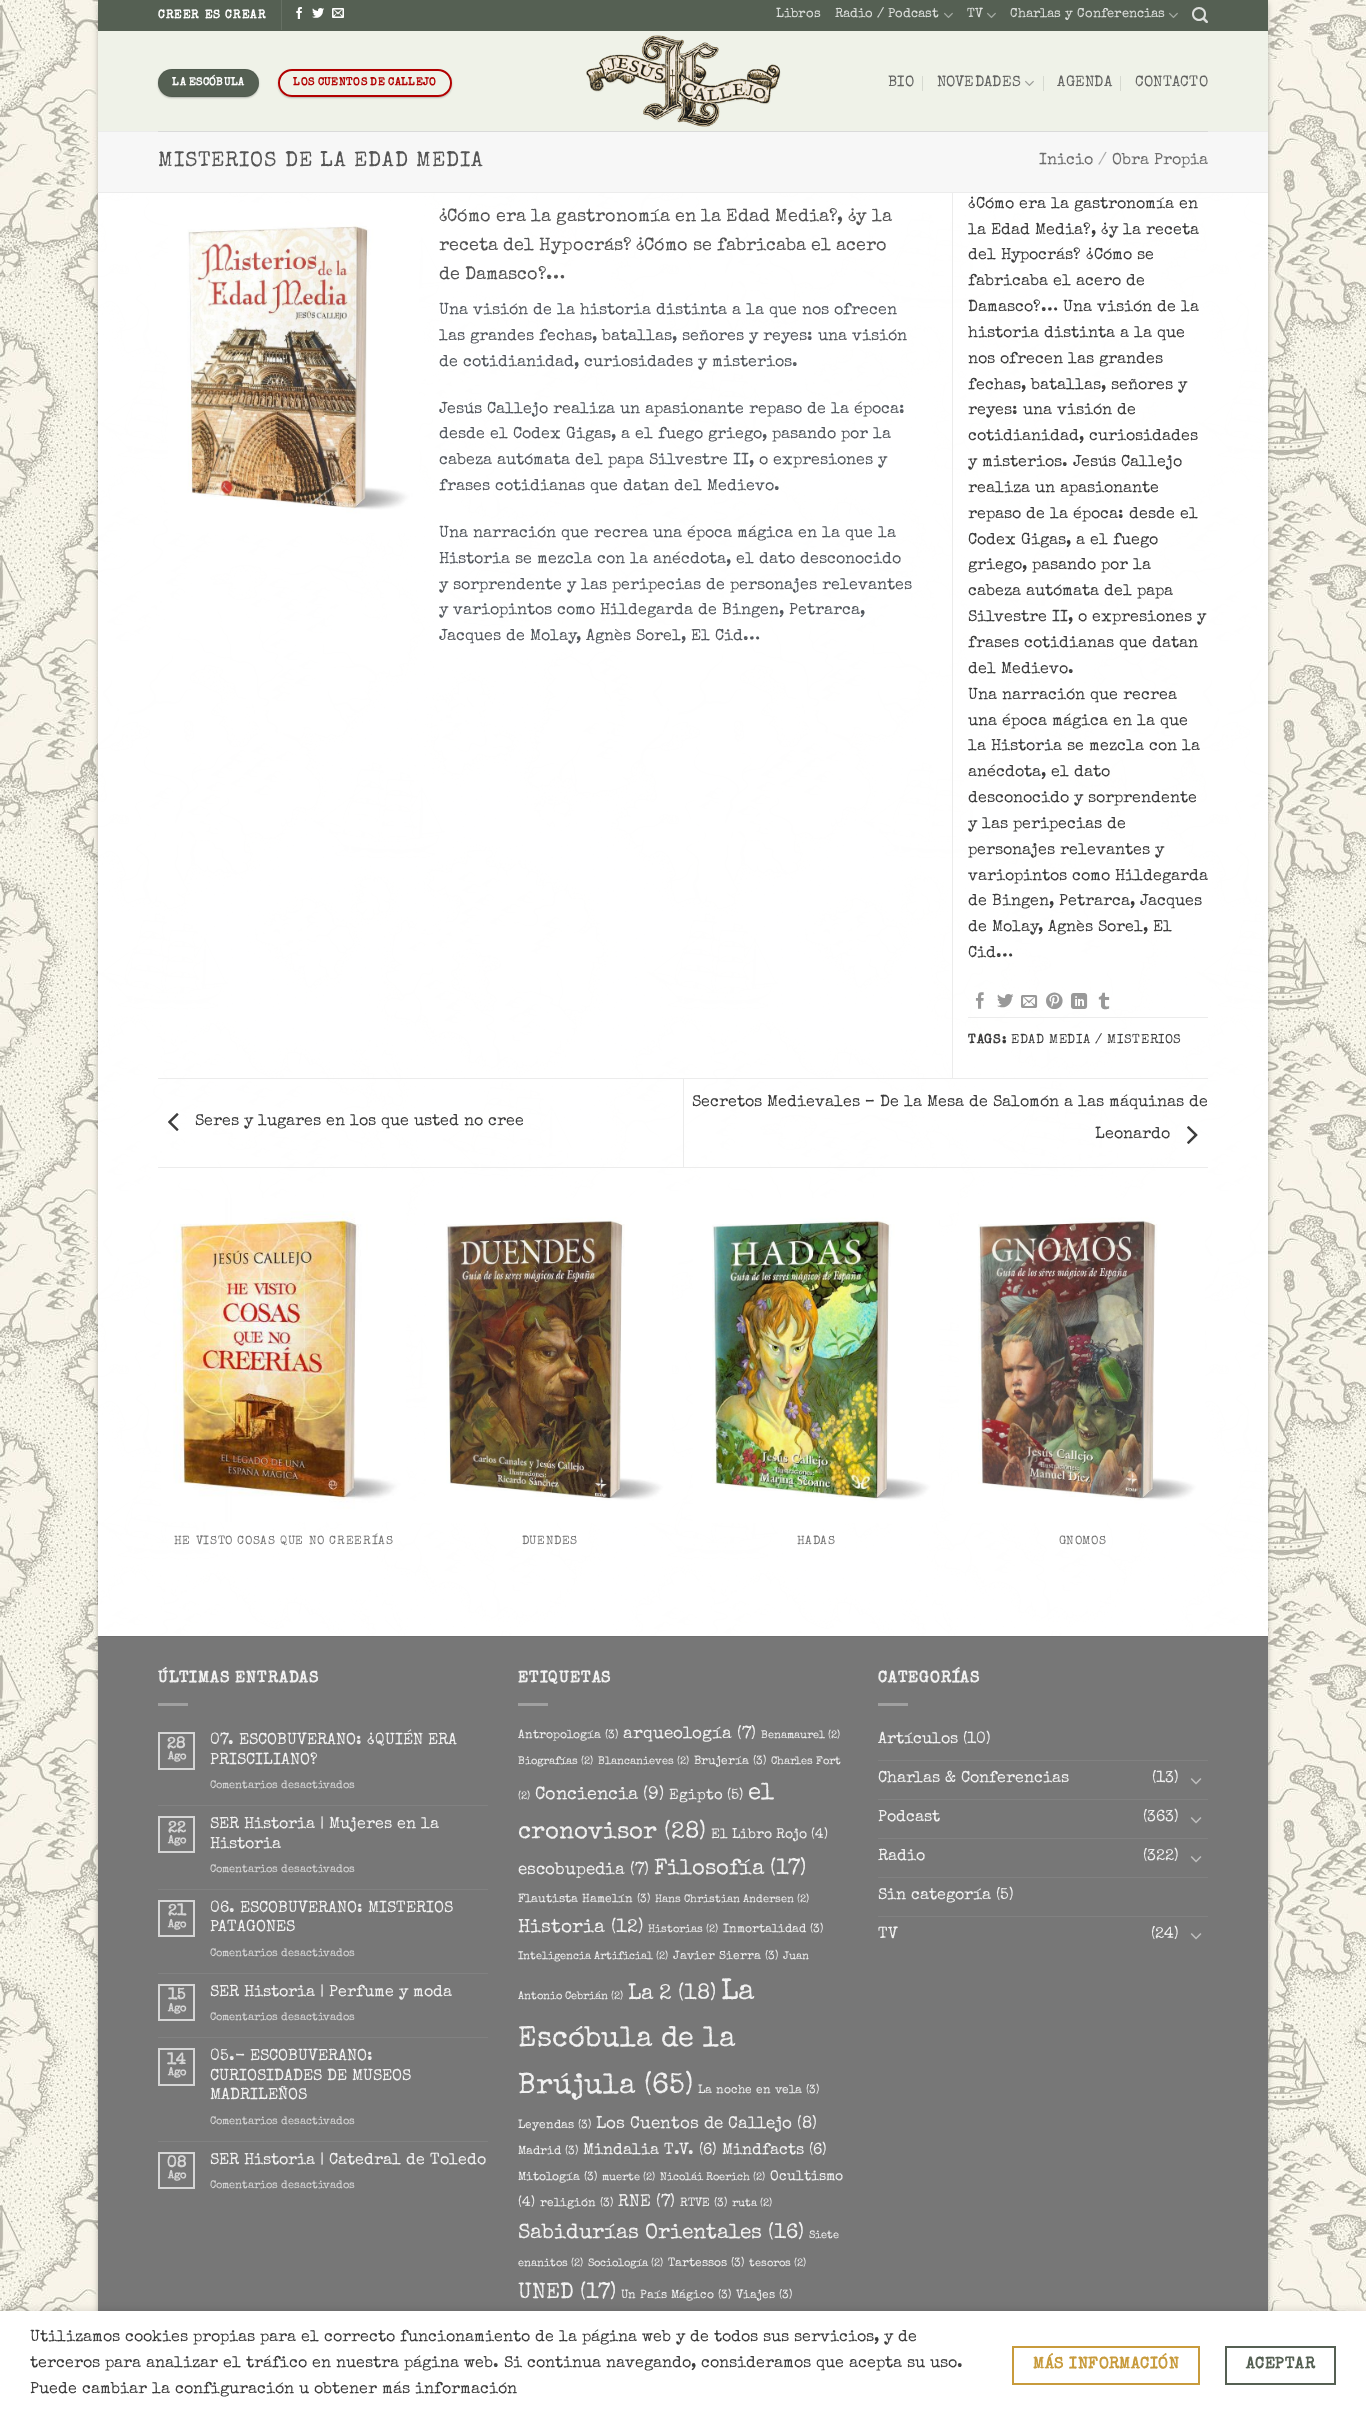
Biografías (555, 1762)
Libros (798, 14)
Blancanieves (643, 1762)
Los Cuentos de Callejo (706, 2124)
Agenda (1084, 83)
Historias (683, 1930)
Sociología (625, 2264)
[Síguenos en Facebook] (299, 14)
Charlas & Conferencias (973, 1779)
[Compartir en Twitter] (1005, 1002)
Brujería (730, 1761)
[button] (1200, 15)
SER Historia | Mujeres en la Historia (324, 1834)
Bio (901, 83)
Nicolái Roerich (712, 2178)
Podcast (909, 1818)
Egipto (706, 1796)
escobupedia (583, 1870)
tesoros (777, 2264)
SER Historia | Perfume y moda (331, 1993)
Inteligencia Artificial (593, 1957)
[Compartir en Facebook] (980, 1002)
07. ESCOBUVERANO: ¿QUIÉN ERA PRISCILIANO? (333, 1750)
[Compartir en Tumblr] (1104, 1002)
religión (576, 2203)
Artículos (918, 1740)
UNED (567, 2293)
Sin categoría (934, 1896)
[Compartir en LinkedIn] (1079, 1002)
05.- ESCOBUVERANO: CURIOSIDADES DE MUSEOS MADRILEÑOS (310, 2076)
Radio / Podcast (887, 14)
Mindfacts (774, 2151)
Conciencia (599, 1795)
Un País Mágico (676, 2295)
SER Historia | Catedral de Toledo (348, 2161)
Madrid (548, 2151)
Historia (580, 1928)
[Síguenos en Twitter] (318, 14)
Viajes (764, 2295)
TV (975, 14)
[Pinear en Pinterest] (1054, 1002)
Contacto (1171, 83)
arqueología (689, 1734)
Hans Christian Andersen (732, 1900)
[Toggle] (1196, 1780)
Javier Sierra (725, 1956)
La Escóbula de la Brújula (636, 2040)
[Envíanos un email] (338, 14)
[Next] (1205, 1415)
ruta (752, 2204)
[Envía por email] (1029, 1002)
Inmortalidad (773, 1929)
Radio (901, 1857)
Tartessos (706, 2263)
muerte (628, 2178)
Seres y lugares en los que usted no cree (357, 1122)
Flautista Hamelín (584, 1899)
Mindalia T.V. (650, 2151)
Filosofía (730, 1869)
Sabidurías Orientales (661, 2233)
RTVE (703, 2203)
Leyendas (554, 2125)
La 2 (672, 1994)
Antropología (568, 1735)
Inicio (1066, 161)
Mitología (557, 2177)
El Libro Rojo (769, 1835)
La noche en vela (758, 2090)
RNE (646, 2202)
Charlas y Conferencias (1087, 14)
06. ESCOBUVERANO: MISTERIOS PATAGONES (331, 1918)
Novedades (979, 83)
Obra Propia (1160, 161)
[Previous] (162, 1415)
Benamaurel (800, 1736)
